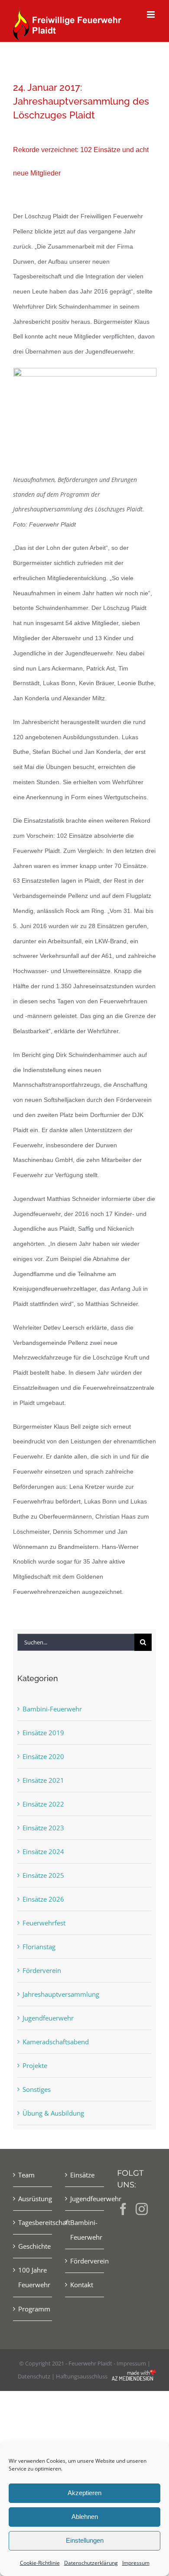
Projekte (35, 2065)
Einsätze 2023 (43, 1828)
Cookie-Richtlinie (40, 2563)
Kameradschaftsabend (56, 2042)
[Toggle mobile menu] (151, 14)
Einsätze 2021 (43, 1780)
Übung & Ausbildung (53, 2113)
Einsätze (82, 2175)
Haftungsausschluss (82, 2376)
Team (26, 2175)
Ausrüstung (33, 2199)
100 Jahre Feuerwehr (33, 2277)
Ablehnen (85, 2517)
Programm (33, 2309)
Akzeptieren (84, 2493)
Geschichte (33, 2246)
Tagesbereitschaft (33, 2222)
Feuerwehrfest (44, 1923)
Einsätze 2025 (43, 1875)
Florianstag (39, 1947)
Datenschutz (34, 2376)
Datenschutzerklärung (91, 2563)
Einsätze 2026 (43, 1899)
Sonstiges (37, 2089)
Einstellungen (85, 2540)
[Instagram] (142, 2209)
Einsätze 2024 (43, 1851)
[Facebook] (123, 2209)
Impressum (136, 2563)
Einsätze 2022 (43, 1804)
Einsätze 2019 (43, 1733)
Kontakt (82, 2285)
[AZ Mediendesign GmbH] (134, 2376)
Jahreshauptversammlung (61, 1994)
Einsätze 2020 (43, 1756)
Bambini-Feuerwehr (52, 1709)
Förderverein (42, 1970)
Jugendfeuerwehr (48, 2018)
